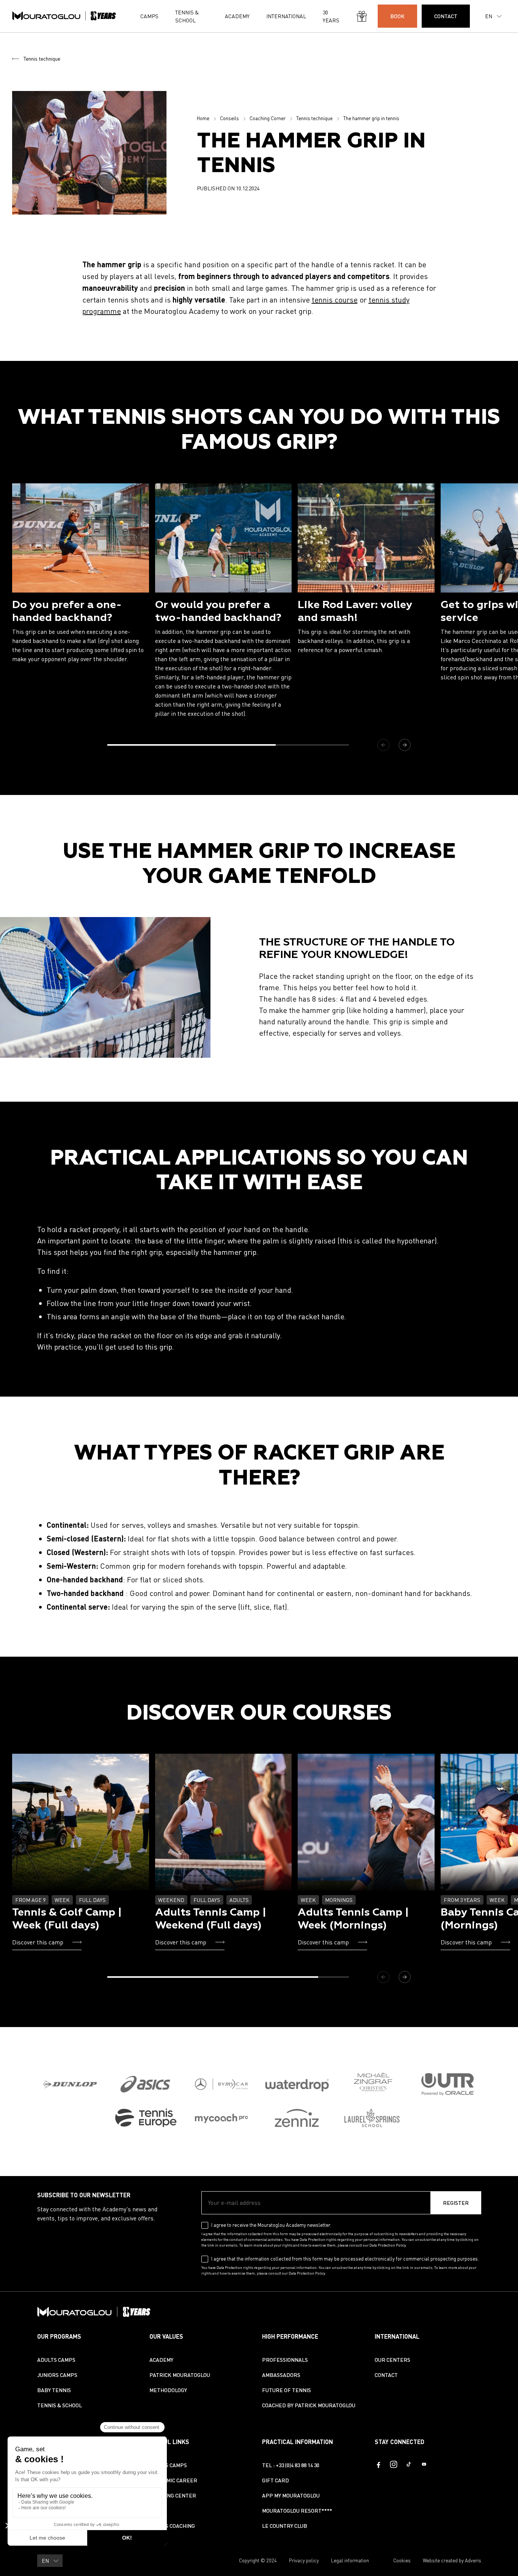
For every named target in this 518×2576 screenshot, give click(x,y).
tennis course (335, 300)
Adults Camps (56, 2360)
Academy (237, 16)
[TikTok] (409, 2464)
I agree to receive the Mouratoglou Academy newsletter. (271, 2225)
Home (203, 118)
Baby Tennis (54, 2390)
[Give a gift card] (362, 16)
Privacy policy (304, 2560)
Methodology (168, 2390)
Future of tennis (286, 2390)
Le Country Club (285, 2526)
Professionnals (285, 2360)
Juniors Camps (57, 2375)
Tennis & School (187, 16)
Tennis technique (42, 59)
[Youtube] (424, 2464)
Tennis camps (168, 2465)
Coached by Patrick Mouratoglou (309, 2405)
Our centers (392, 2360)
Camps (149, 16)
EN (489, 16)
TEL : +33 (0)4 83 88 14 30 (291, 2465)
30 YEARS (331, 16)
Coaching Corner (268, 118)
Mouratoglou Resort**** (297, 2511)
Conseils (229, 118)
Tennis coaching (172, 2526)
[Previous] (383, 745)
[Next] (405, 745)
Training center (173, 2495)
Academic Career (173, 2480)
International (286, 16)
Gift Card (275, 2480)
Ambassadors (281, 2375)
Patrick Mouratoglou (180, 2375)
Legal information (350, 2560)
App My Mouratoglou (291, 2495)
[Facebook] (378, 2464)
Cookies (402, 2560)
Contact (386, 2375)
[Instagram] (394, 2464)
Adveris (473, 2560)
